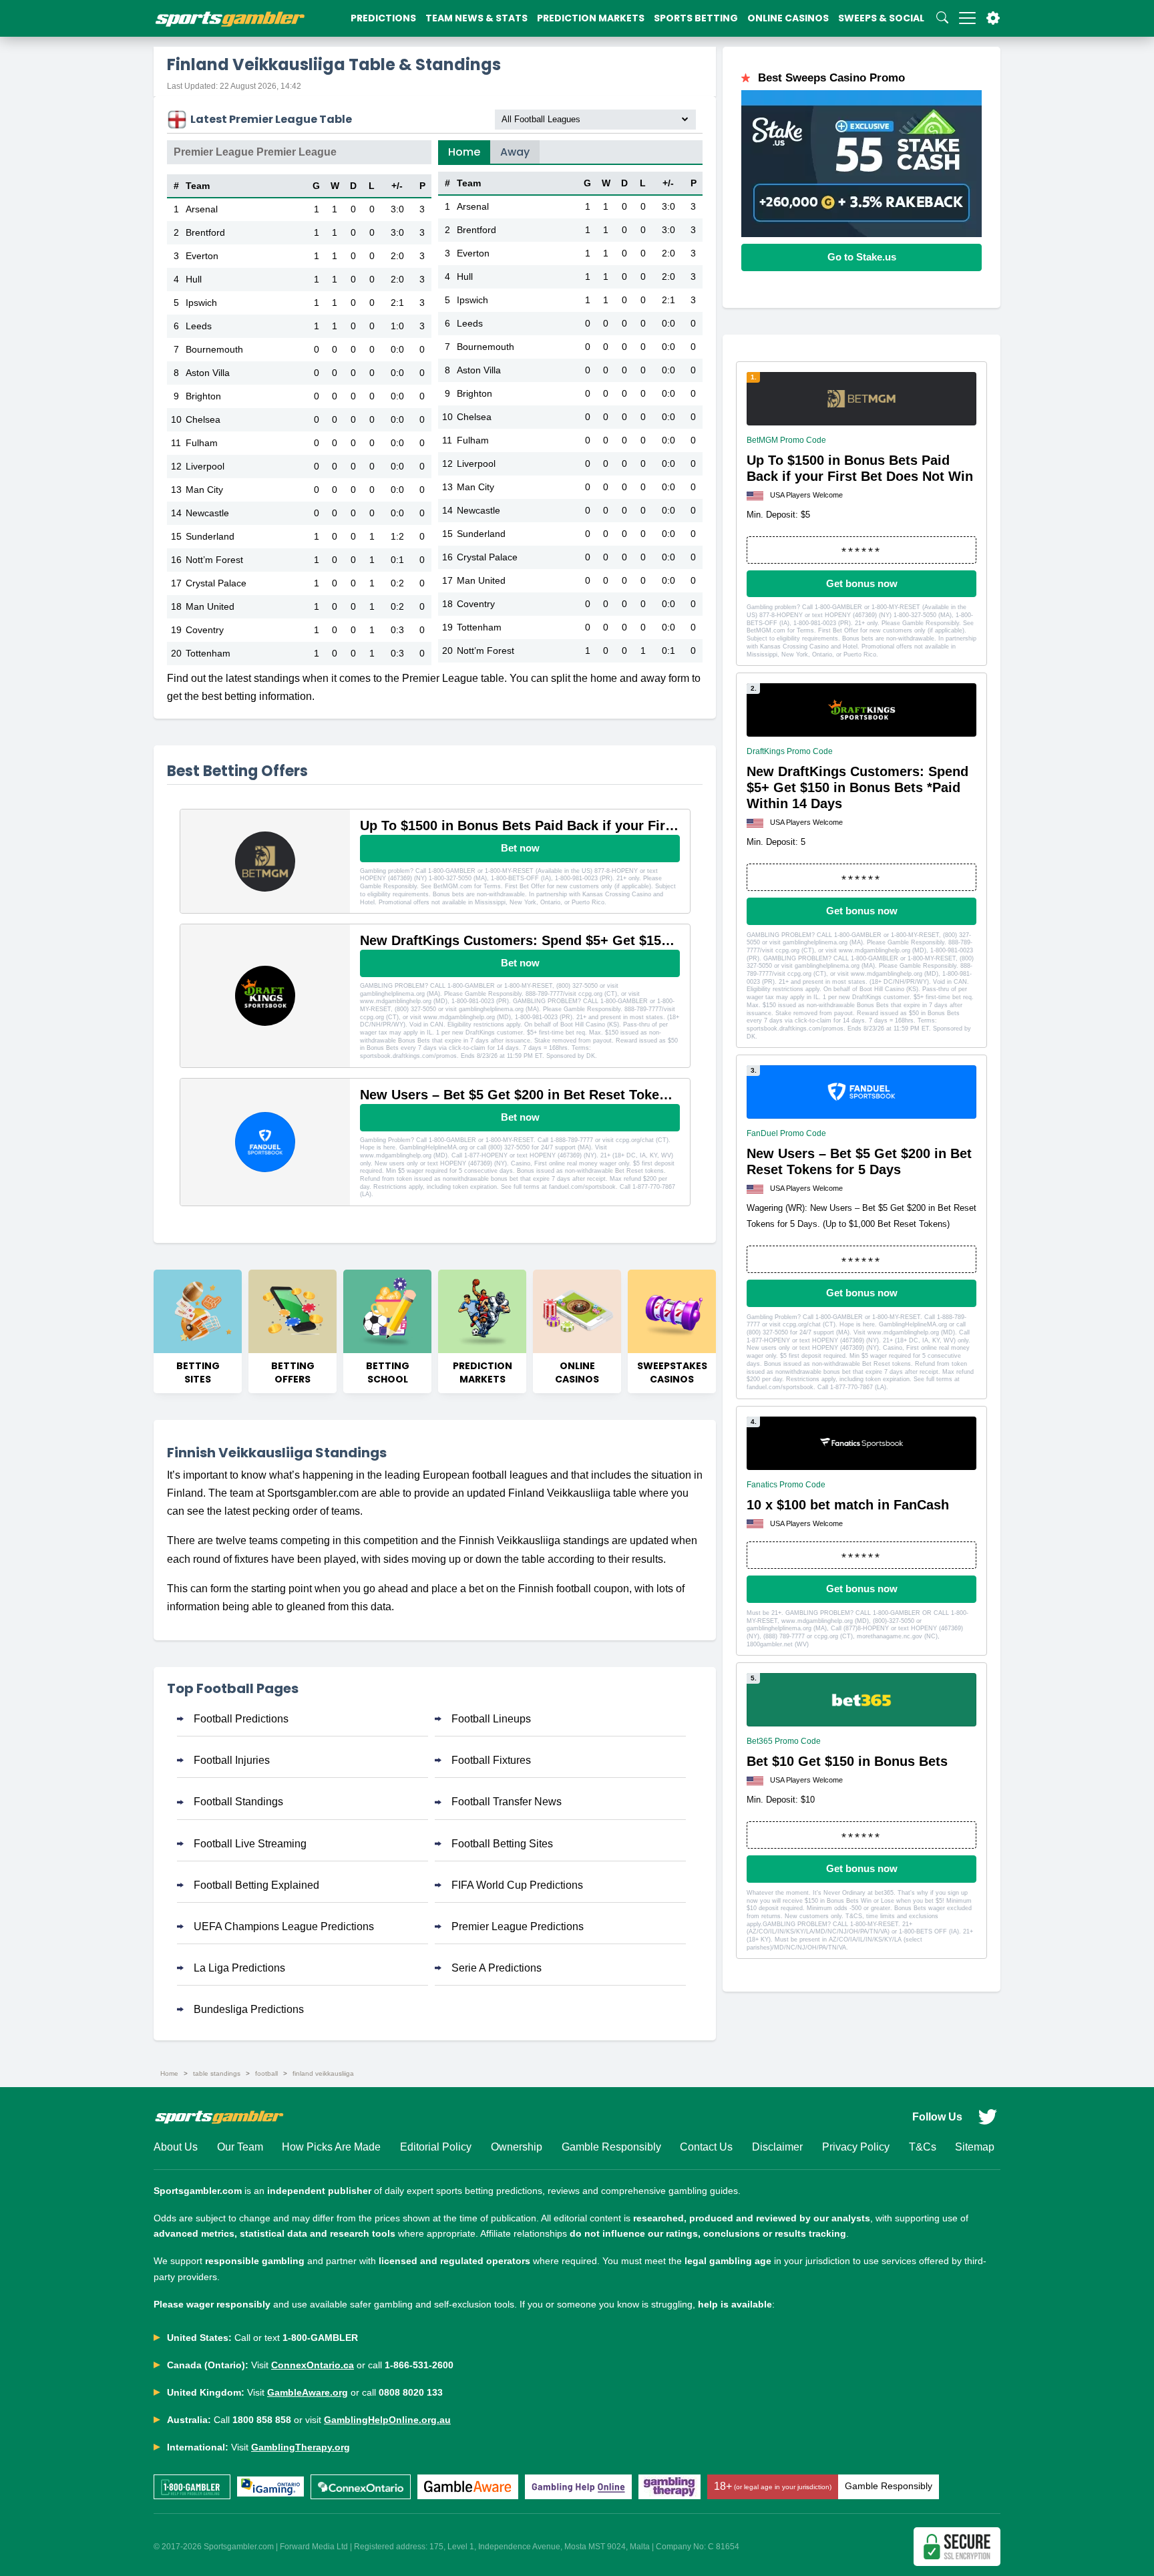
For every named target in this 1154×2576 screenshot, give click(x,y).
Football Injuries (232, 1760)
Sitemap (975, 2147)
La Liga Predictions (239, 1968)
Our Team (240, 2147)
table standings (217, 2073)
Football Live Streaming (250, 1844)
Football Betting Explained (256, 1885)
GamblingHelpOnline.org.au (387, 2420)
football (266, 2073)
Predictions (383, 18)
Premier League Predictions (518, 1926)
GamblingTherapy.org (301, 2447)
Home (464, 152)
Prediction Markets (591, 18)
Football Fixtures (491, 1760)
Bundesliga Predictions (249, 2009)
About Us (176, 2147)
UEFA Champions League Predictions (284, 1926)
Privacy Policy (856, 2147)
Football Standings (238, 1802)
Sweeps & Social (881, 18)
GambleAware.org (308, 2392)
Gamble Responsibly (611, 2147)
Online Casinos (788, 18)
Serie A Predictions (497, 1968)
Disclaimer (777, 2147)
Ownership (517, 2147)
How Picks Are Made (331, 2147)
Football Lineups (491, 1719)
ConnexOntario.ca (313, 2365)
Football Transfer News (507, 1802)
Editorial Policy (436, 2147)
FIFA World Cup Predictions (517, 1885)
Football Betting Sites (502, 1844)
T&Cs (923, 2147)
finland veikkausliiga (323, 2073)
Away (515, 152)
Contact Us (706, 2147)
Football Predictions (241, 1719)
